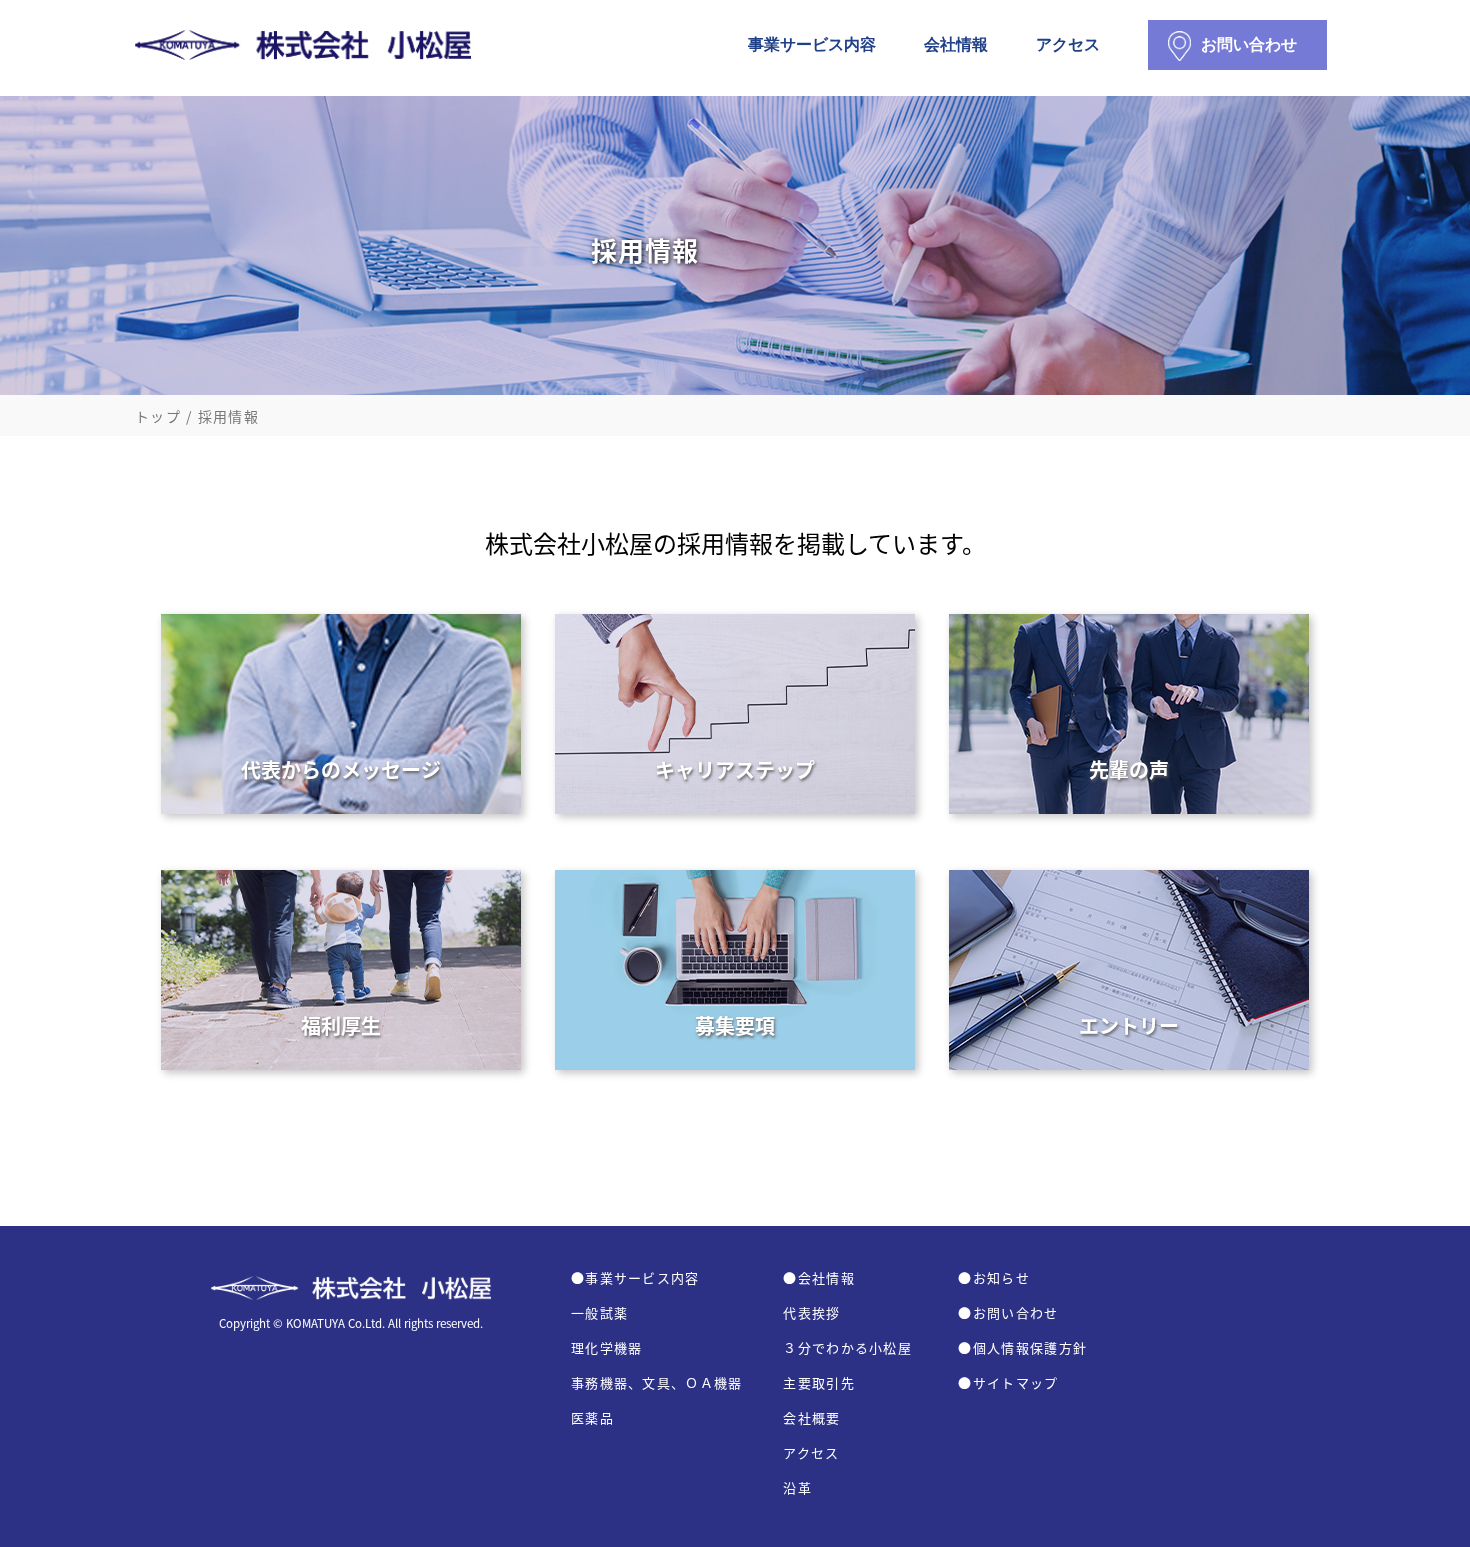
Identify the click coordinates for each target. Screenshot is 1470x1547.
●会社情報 (819, 1277)
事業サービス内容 (812, 49)
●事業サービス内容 (635, 1277)
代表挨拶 (811, 1312)
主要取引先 (819, 1382)
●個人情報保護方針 (1022, 1347)
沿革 (797, 1487)
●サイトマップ (1008, 1382)
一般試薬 (599, 1312)
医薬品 (592, 1417)
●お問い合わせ (1008, 1312)
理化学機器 (607, 1347)
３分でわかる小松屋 (847, 1347)
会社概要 (811, 1417)
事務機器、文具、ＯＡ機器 (657, 1382)
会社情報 (956, 49)
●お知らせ (994, 1277)
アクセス (1068, 49)
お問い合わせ (1249, 41)
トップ (158, 416)
